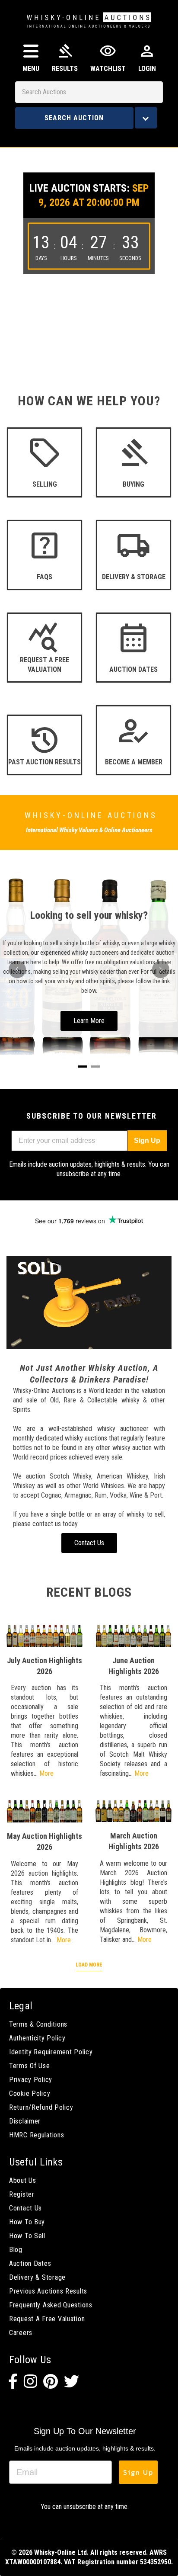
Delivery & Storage (37, 2277)
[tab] (83, 1067)
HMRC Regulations (37, 2135)
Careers (21, 2333)
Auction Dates (30, 2263)
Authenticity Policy (37, 2038)
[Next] (161, 969)
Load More (89, 1965)
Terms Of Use (30, 2066)
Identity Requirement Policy (51, 2052)
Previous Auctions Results (48, 2291)
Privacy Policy (31, 2080)
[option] (89, 243)
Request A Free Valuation (47, 2319)
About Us (23, 2180)
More (46, 1773)
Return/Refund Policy (41, 2107)
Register (22, 2194)
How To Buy (27, 2222)
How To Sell (27, 2236)
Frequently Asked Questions (51, 2305)
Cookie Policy (30, 2093)
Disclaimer (25, 2121)
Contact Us (25, 2208)
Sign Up (147, 1140)
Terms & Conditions (38, 2024)
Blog (16, 2250)
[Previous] (17, 969)
